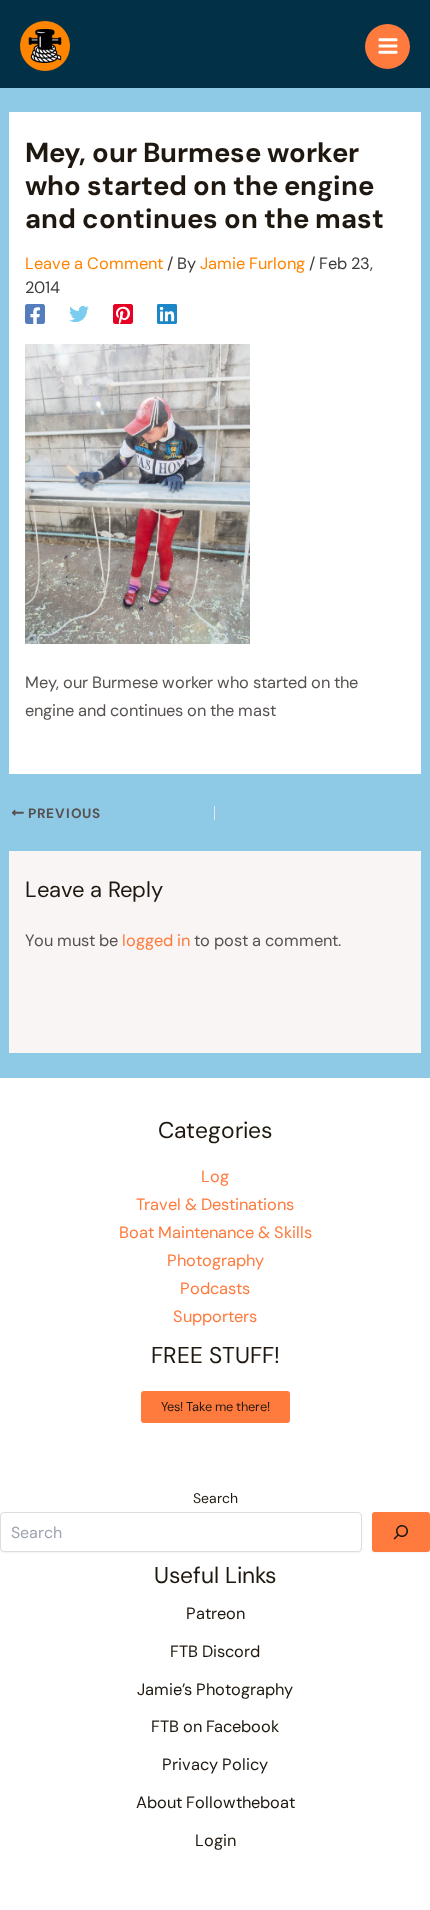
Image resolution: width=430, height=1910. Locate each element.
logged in (156, 940)
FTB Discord (215, 1651)
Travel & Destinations (215, 1204)
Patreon (215, 1613)
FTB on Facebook (215, 1726)
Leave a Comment (94, 263)
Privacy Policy (215, 1764)
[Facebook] (35, 314)
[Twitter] (79, 314)
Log (215, 1176)
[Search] (401, 1532)
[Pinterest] (123, 314)
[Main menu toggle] (387, 46)
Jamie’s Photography (215, 1689)
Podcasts (215, 1288)
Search (215, 1498)
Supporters (215, 1316)
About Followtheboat (215, 1802)
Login (215, 1840)
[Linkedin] (167, 314)
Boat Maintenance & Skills (215, 1232)
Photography (215, 1260)
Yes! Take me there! (215, 1406)
